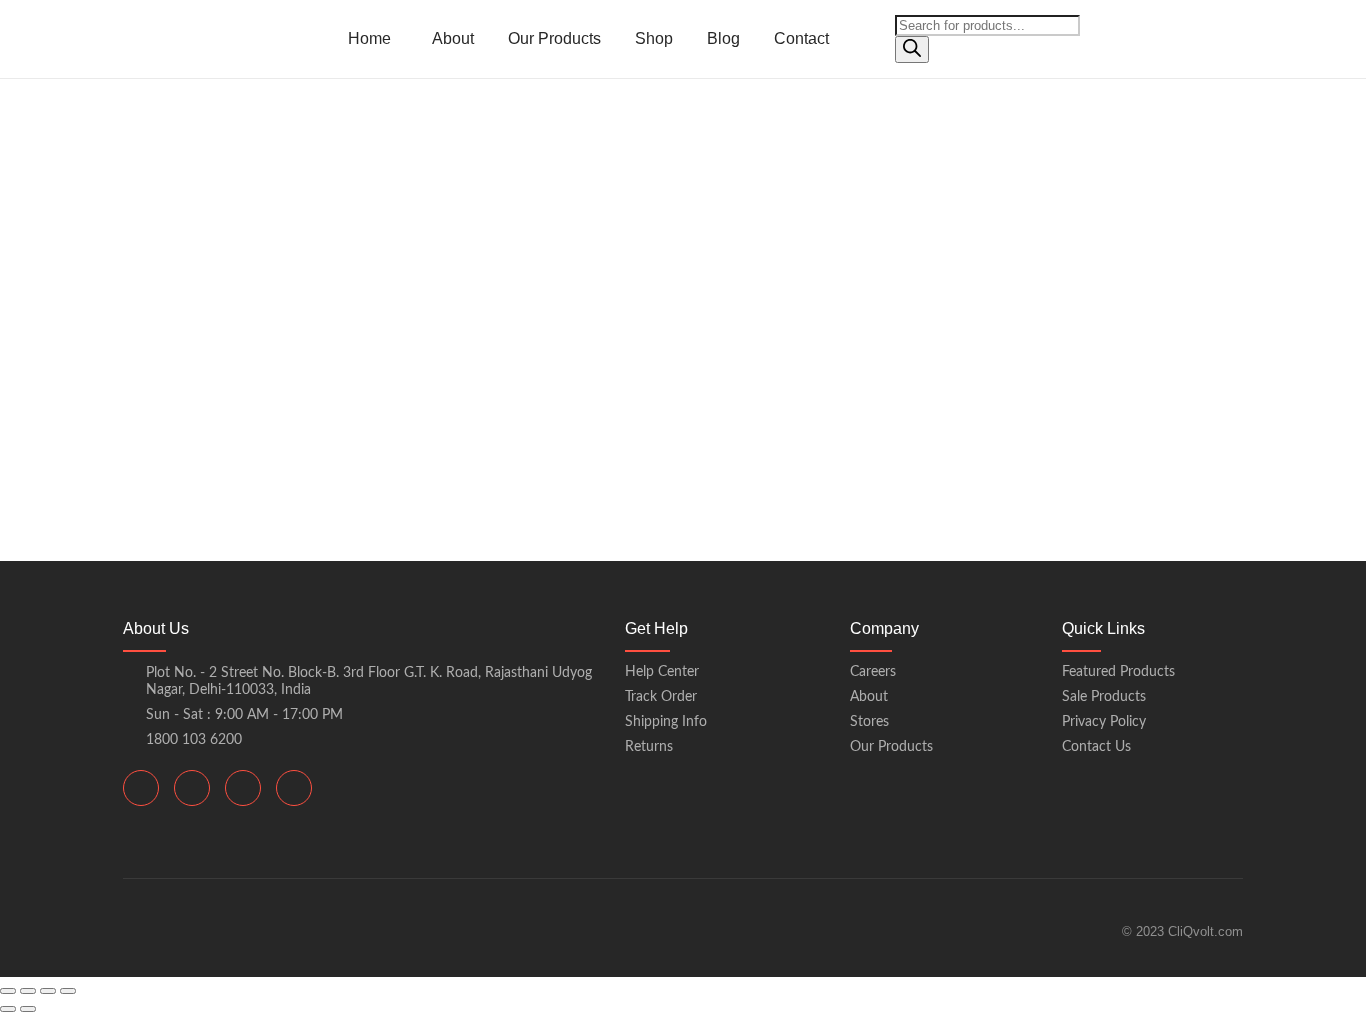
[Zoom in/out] (8, 991)
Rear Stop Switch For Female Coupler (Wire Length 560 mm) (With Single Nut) (473, 228)
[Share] (48, 991)
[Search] (912, 49)
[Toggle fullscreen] (28, 991)
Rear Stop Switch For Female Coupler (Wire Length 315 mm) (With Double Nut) (477, 359)
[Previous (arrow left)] (8, 1009)
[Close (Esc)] (68, 991)
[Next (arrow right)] (28, 1009)
